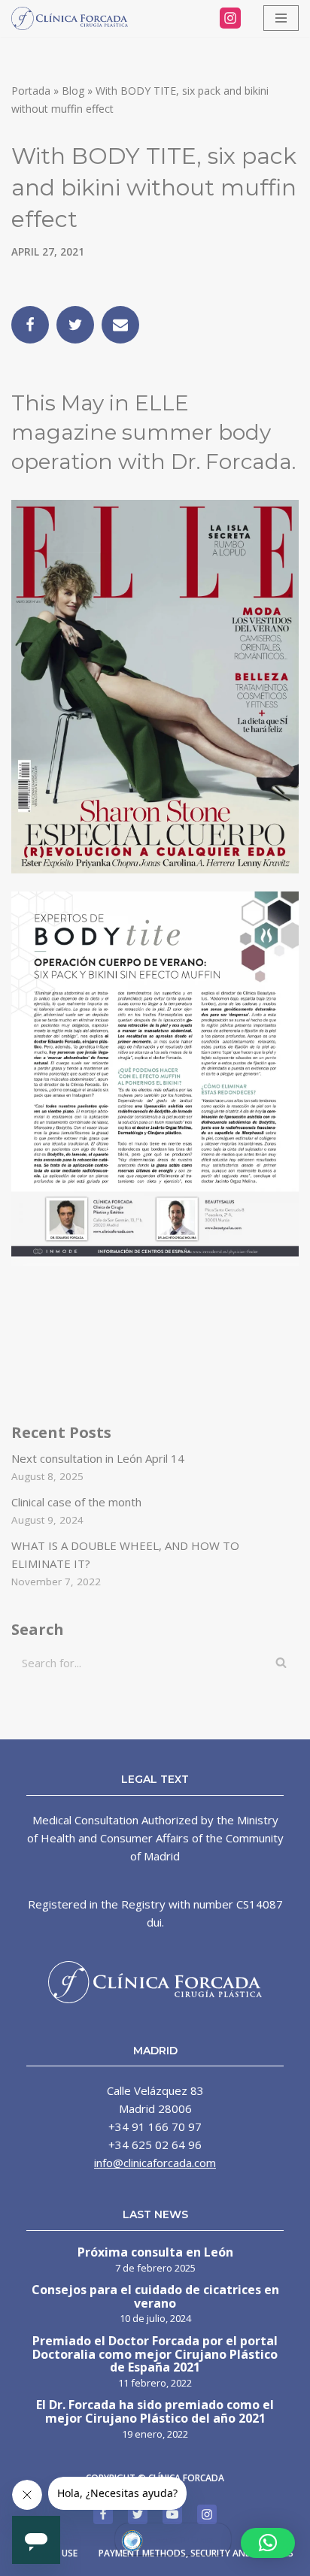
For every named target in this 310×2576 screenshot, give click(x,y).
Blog (73, 91)
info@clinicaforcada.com (155, 2163)
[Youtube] (172, 2514)
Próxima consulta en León (155, 2253)
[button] (268, 2543)
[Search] (282, 1663)
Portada (31, 91)
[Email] (120, 325)
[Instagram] (230, 18)
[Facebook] (30, 325)
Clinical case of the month (76, 1502)
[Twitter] (75, 325)
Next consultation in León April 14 (98, 1458)
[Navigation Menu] (281, 18)
